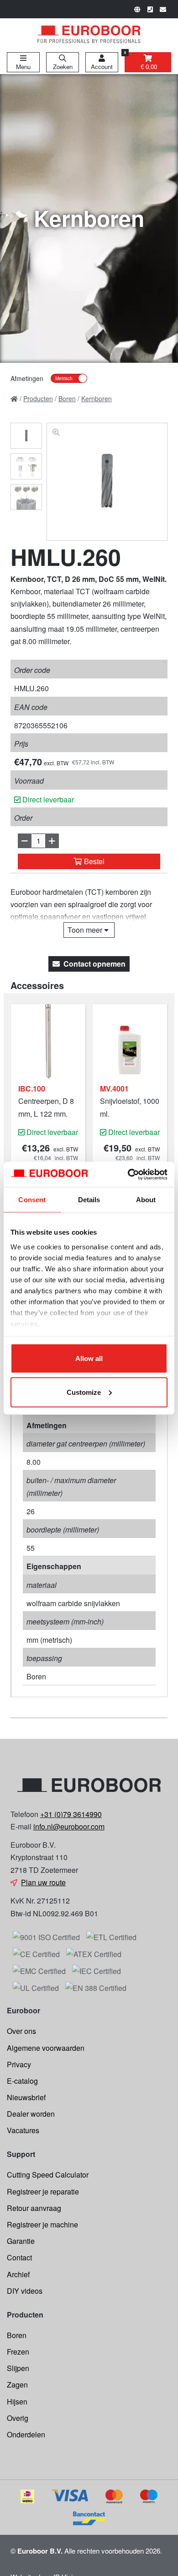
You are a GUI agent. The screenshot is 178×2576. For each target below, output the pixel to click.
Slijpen (18, 2368)
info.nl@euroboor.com (69, 1826)
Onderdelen (26, 2434)
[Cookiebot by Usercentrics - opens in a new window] (128, 1174)
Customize (84, 1392)
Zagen (17, 2385)
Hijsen (17, 2401)
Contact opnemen (94, 964)
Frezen (18, 2352)
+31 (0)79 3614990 (71, 1814)
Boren (17, 2335)
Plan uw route (43, 1882)
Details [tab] (89, 1200)
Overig (18, 2418)
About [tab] (146, 1200)
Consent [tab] (32, 1200)
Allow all (89, 1358)
